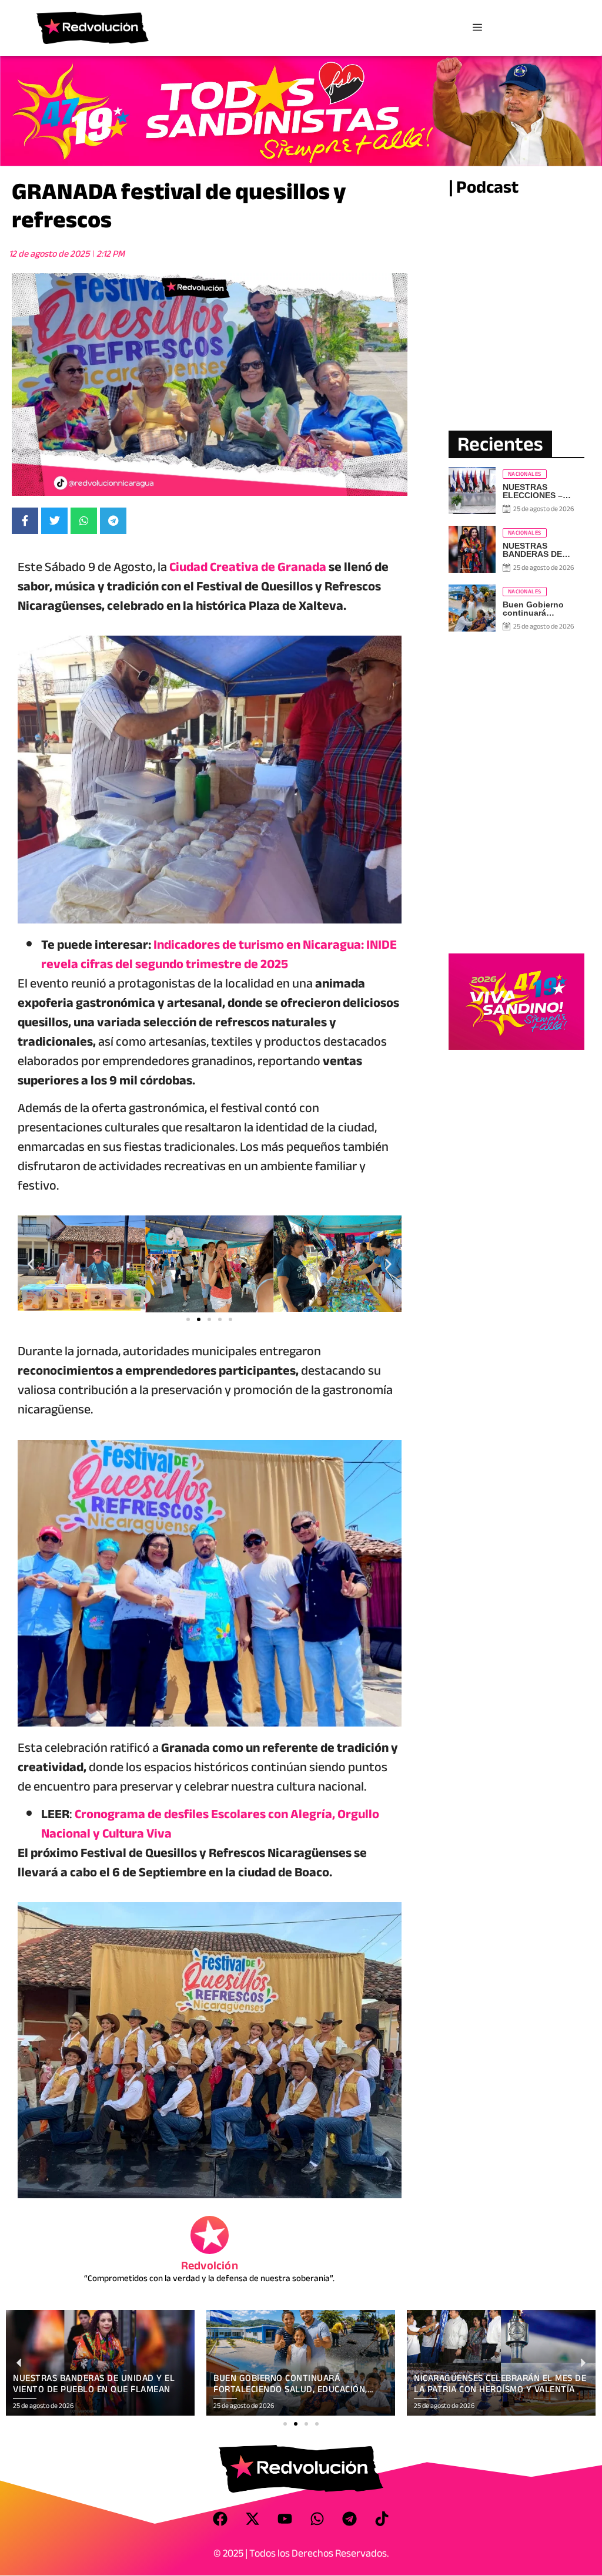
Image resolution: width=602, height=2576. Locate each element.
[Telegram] (350, 2519)
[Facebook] (220, 2519)
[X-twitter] (253, 2519)
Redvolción (210, 2266)
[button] (31, 1264)
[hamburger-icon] (477, 28)
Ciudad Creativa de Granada (248, 567)
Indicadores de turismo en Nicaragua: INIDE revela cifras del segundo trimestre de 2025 (219, 954)
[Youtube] (285, 2519)
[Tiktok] (382, 2519)
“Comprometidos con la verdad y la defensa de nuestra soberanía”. (209, 2278)
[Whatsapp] (317, 2519)
